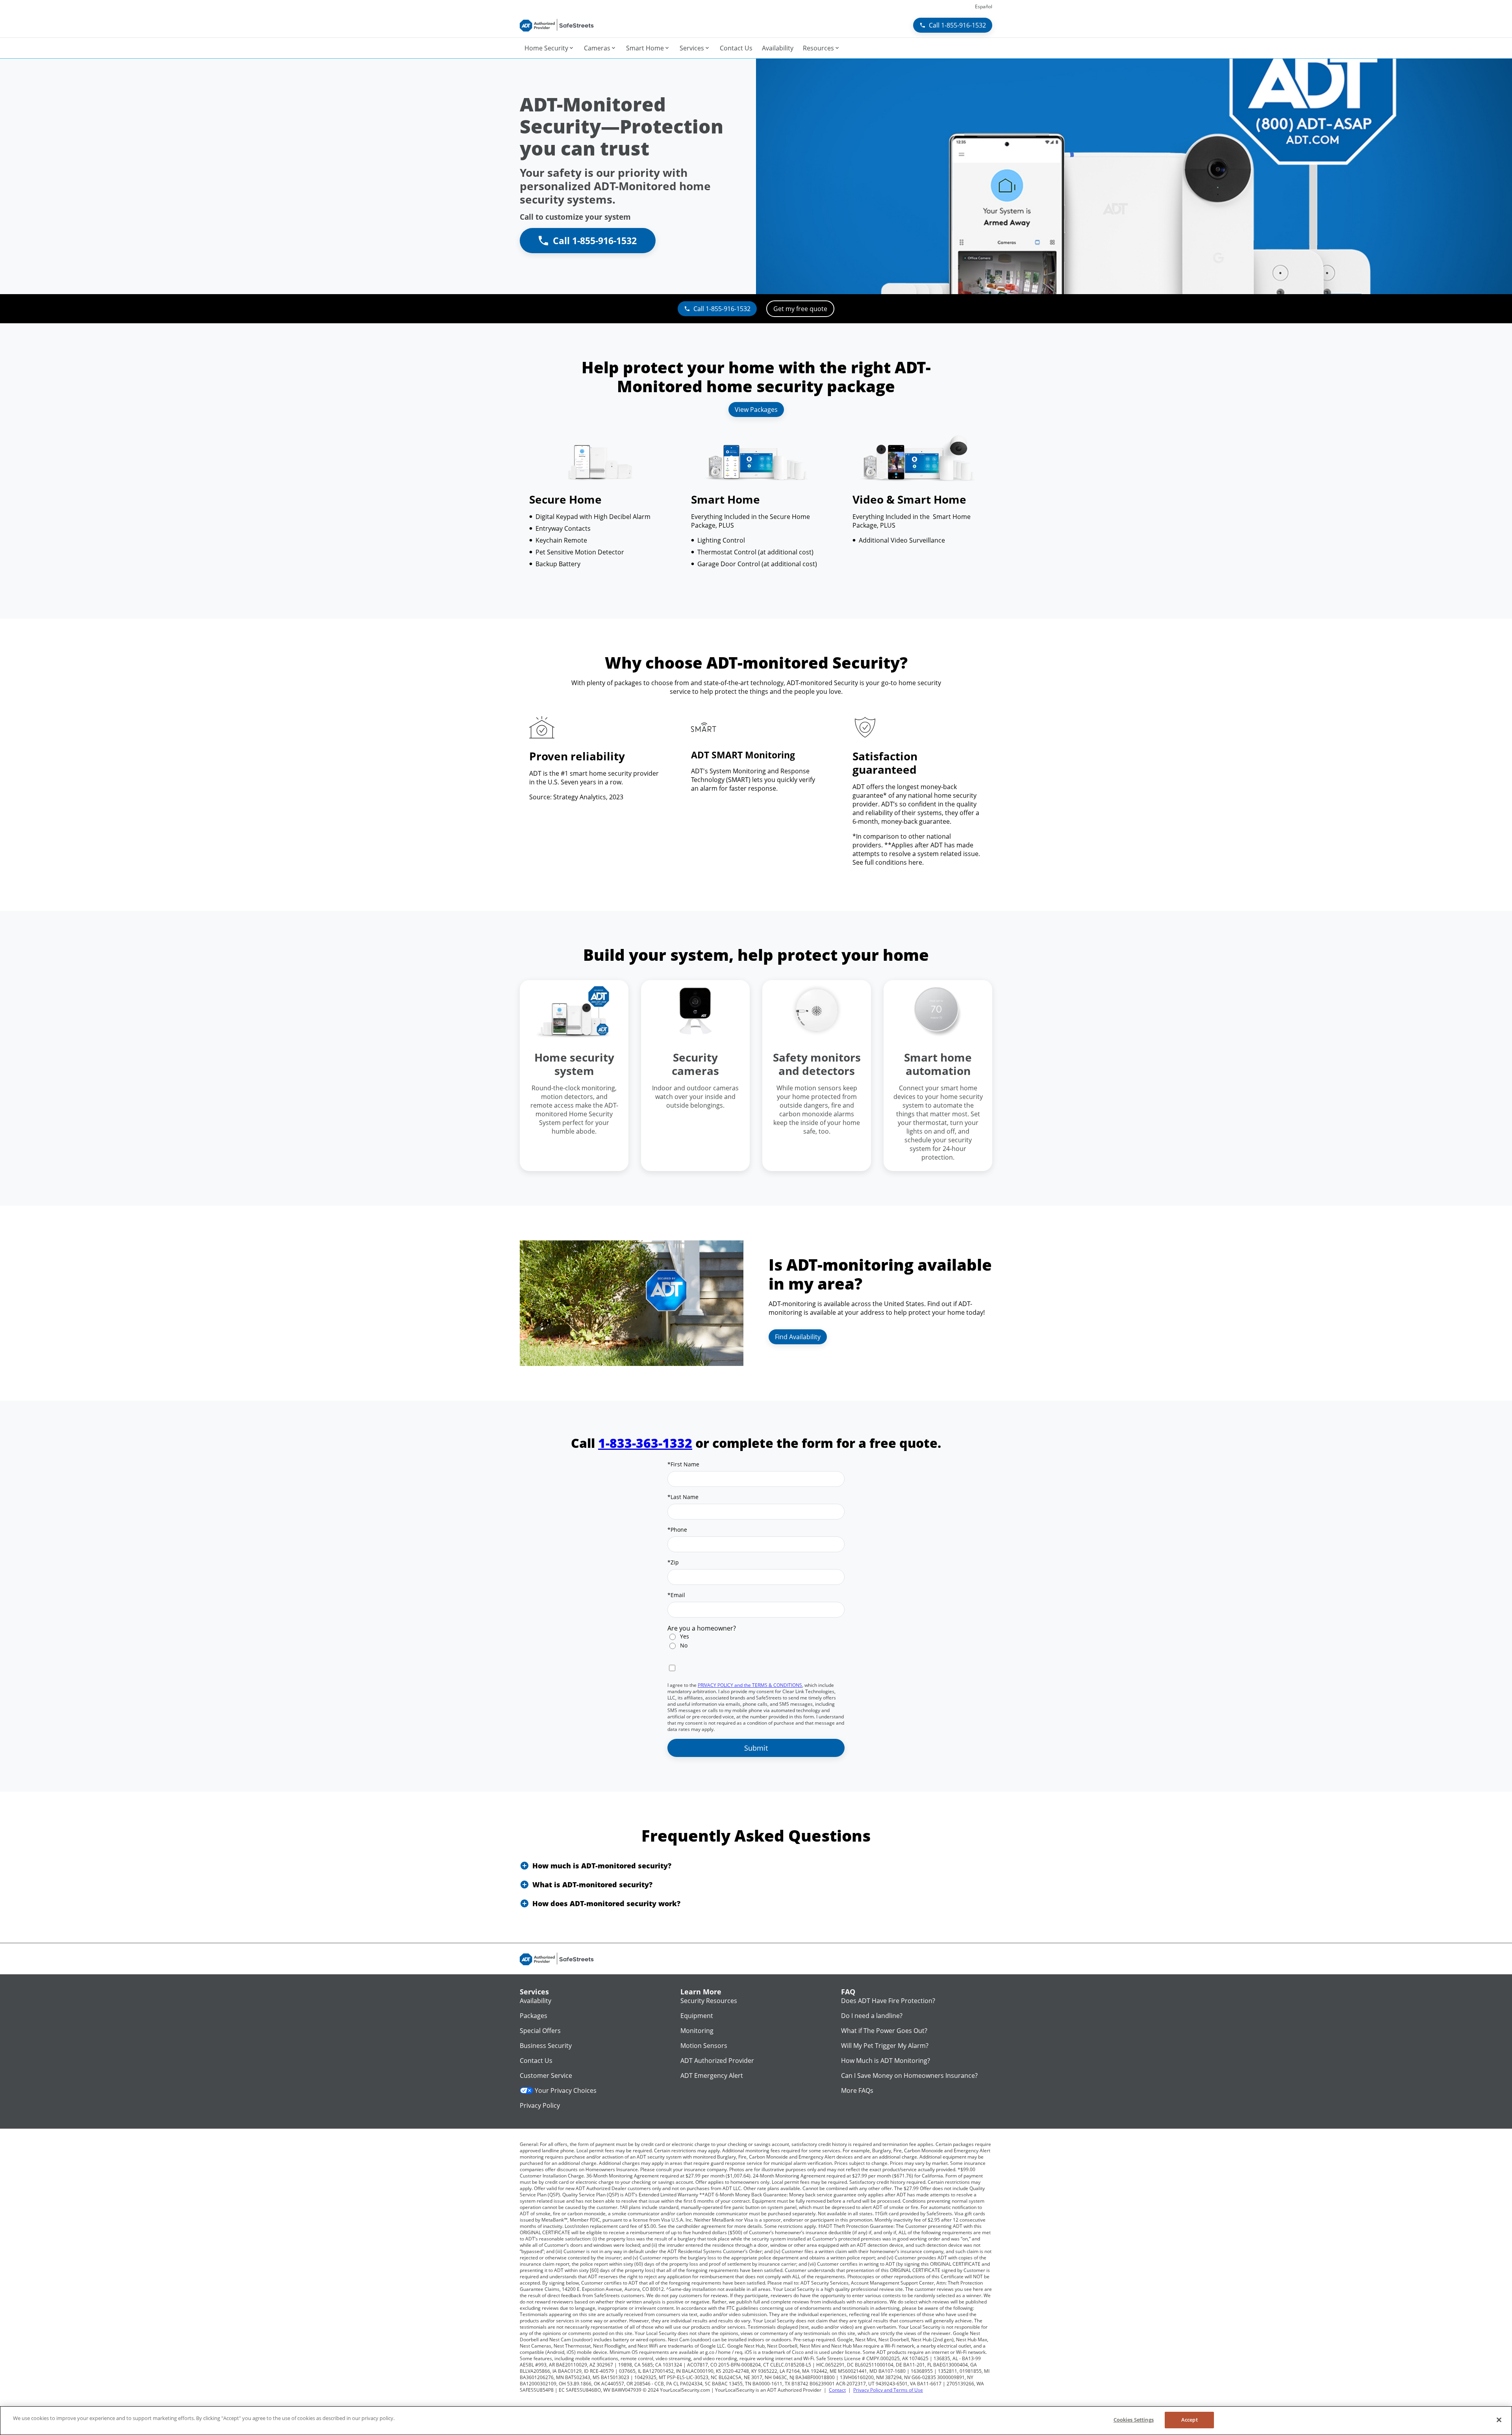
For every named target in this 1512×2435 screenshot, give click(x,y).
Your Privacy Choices (566, 2090)
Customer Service (546, 2075)
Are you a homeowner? (702, 1628)
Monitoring (697, 2031)
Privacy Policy (540, 2105)
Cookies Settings (1134, 2420)
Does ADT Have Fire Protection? (888, 2001)
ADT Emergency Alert (712, 2075)
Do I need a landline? (872, 2016)
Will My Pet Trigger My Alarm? (885, 2046)
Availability (535, 2001)
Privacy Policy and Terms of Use (888, 2390)
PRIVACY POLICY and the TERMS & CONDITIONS (750, 1685)
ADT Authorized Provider (717, 2061)
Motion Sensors (704, 2046)
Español (984, 6)
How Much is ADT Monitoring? (886, 2061)
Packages (534, 2016)
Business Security (546, 2046)
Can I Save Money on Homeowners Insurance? (909, 2075)
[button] (756, 1866)
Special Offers (540, 2031)
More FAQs (857, 2090)
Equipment (697, 2016)
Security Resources (709, 2001)
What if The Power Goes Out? (884, 2031)
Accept (1190, 2420)
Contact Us (536, 2061)
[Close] (1499, 2420)
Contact (837, 2390)
